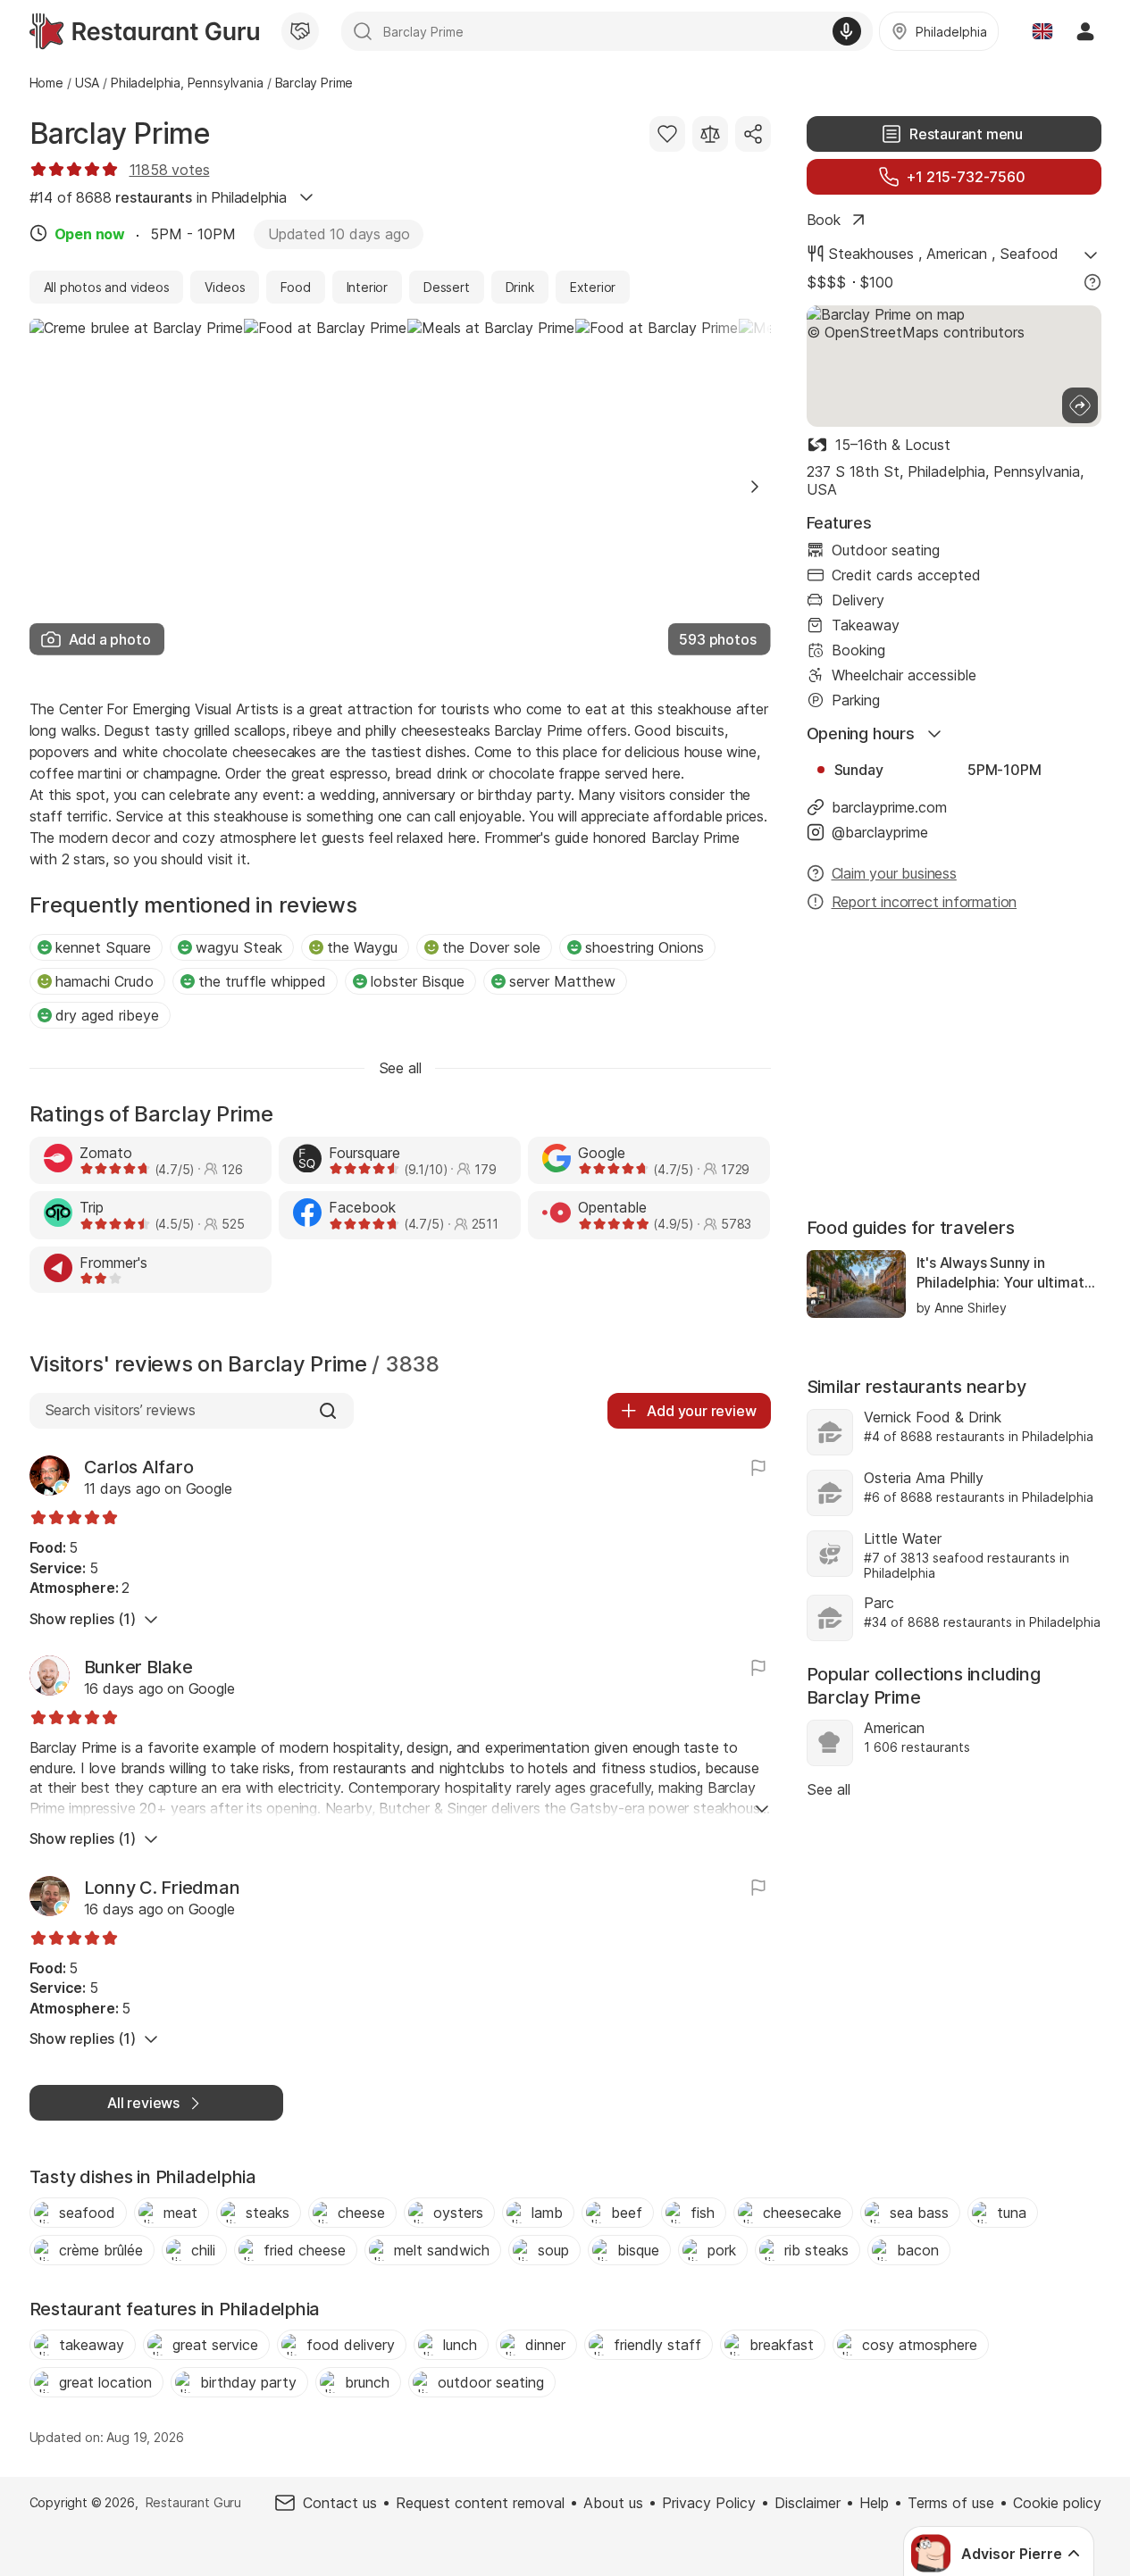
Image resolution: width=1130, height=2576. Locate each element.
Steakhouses (871, 254)
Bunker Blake (138, 1667)
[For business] (300, 31)
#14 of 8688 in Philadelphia (159, 197)
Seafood (1029, 254)
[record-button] (847, 31)
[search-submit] (363, 31)
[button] (755, 487)
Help (874, 2503)
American (957, 254)
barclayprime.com (889, 807)
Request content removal (480, 2503)
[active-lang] (1042, 31)
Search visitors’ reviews (120, 1410)
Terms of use (951, 2503)
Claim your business (894, 873)
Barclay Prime (120, 133)
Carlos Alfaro (139, 1467)
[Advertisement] (954, 1066)
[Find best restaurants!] (144, 31)
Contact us (340, 2503)
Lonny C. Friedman (162, 1888)
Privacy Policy (709, 2503)
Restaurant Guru (193, 2502)
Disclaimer (808, 2503)
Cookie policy (1057, 2503)
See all (829, 1789)
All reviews (143, 2103)
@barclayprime (880, 832)
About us (613, 2503)
